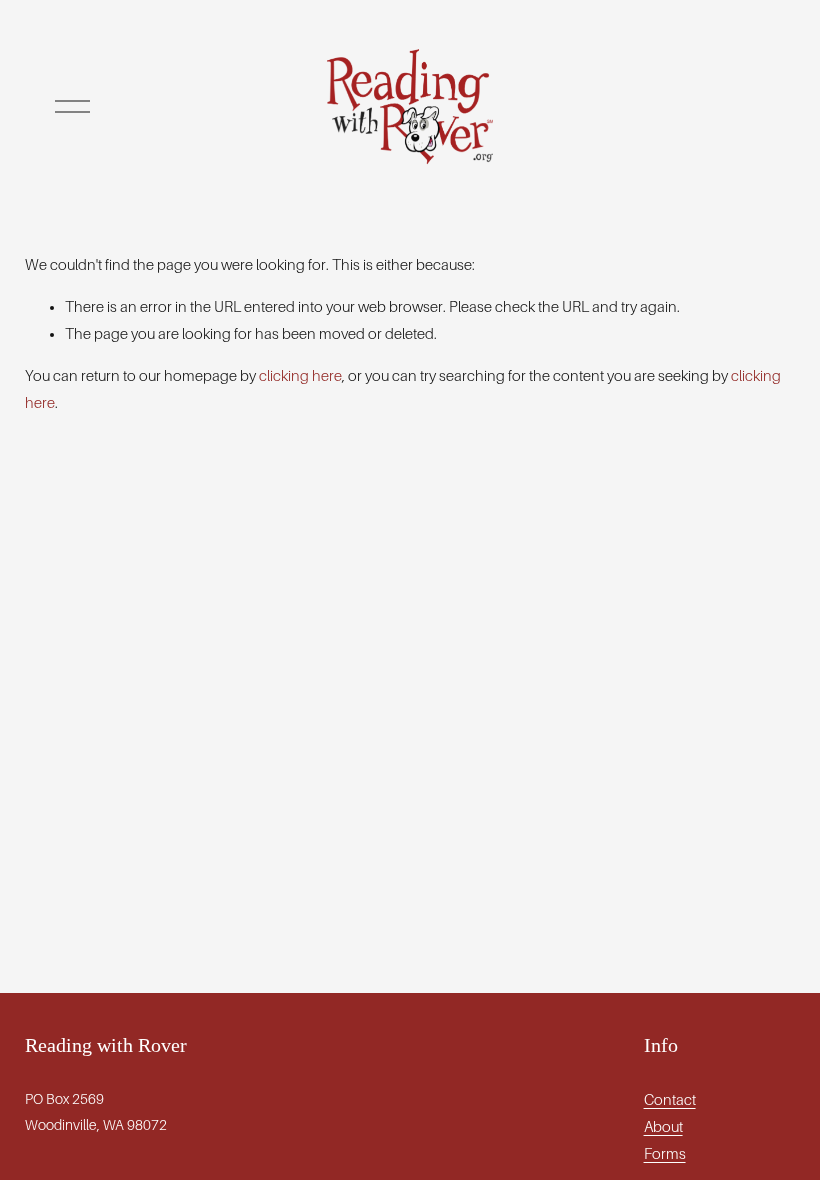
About (663, 1127)
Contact (670, 1100)
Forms (665, 1154)
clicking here (300, 376)
